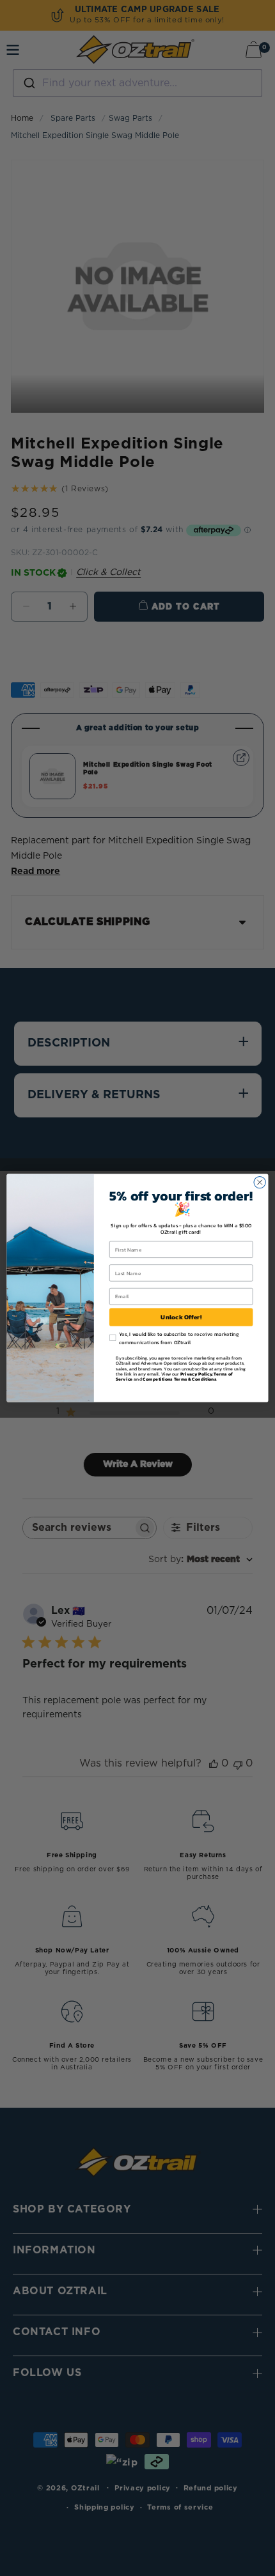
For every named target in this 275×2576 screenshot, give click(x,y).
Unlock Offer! (181, 1317)
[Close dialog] (260, 1182)
